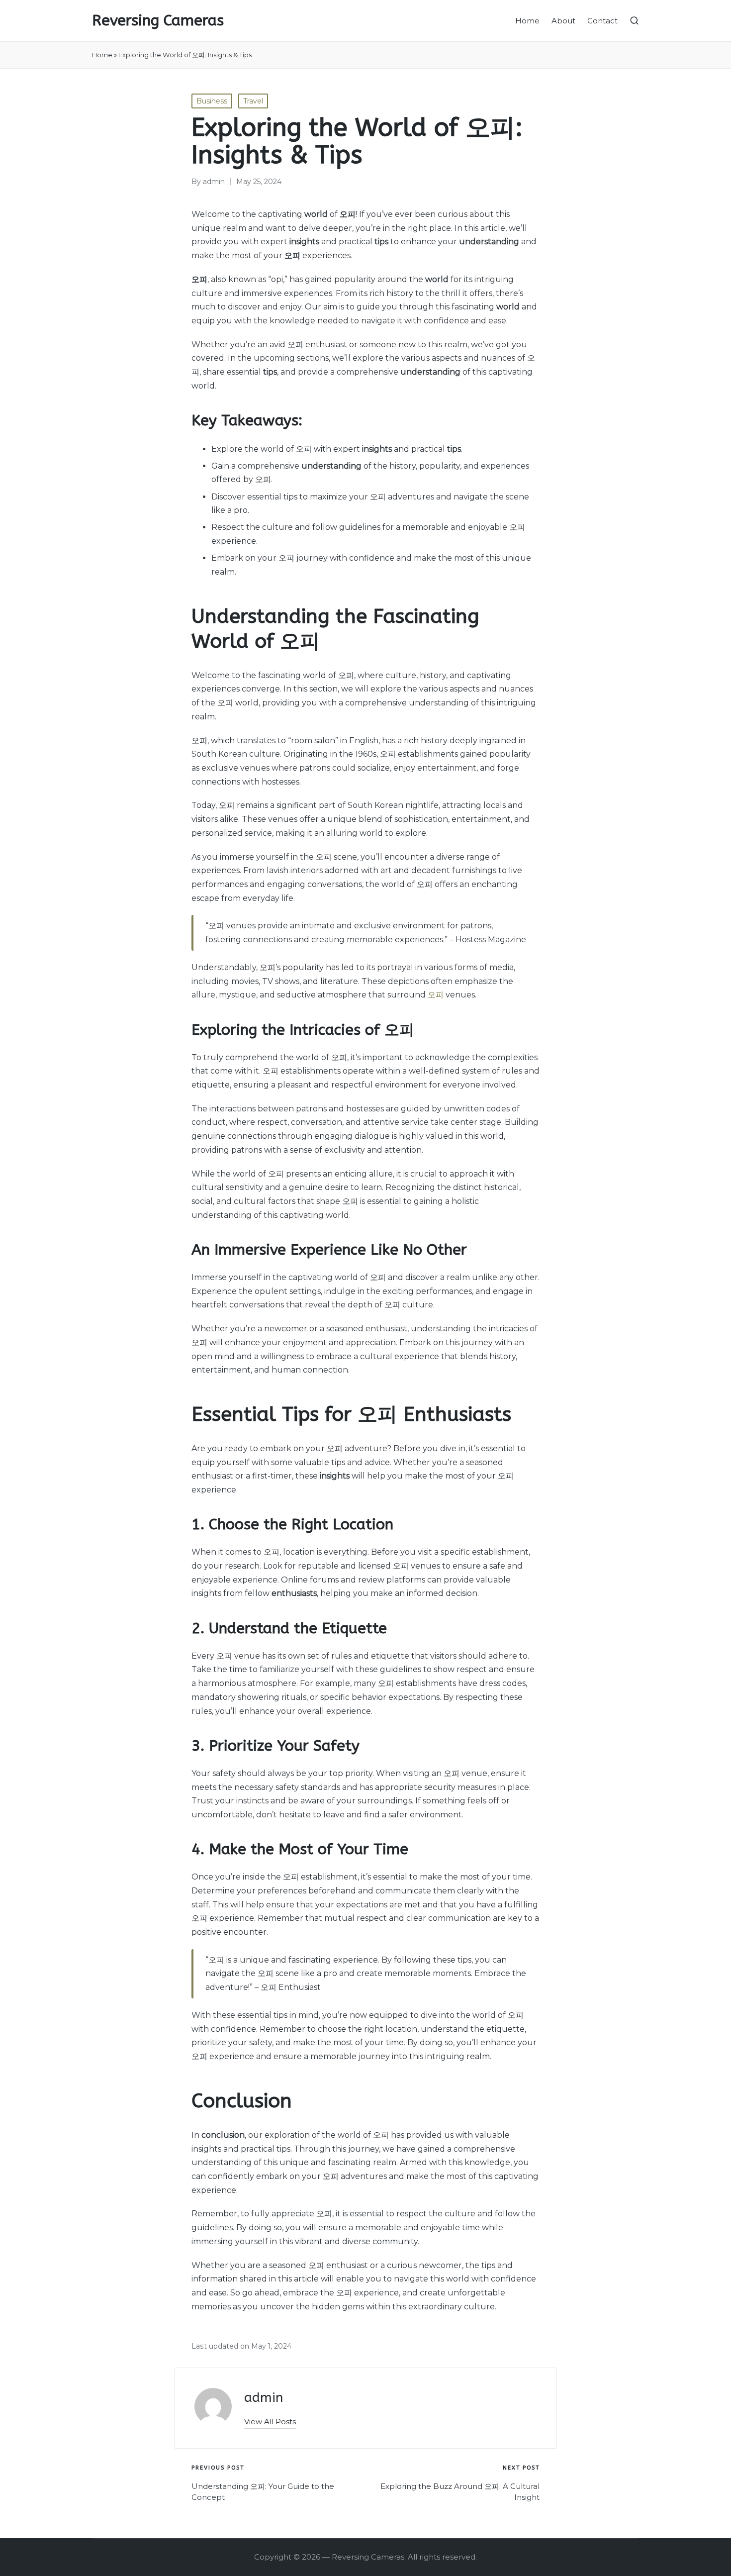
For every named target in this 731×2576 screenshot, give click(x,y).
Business (212, 101)
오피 (436, 995)
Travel (253, 101)
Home (102, 55)
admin (264, 2398)
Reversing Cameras (158, 21)
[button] (270, 2422)
